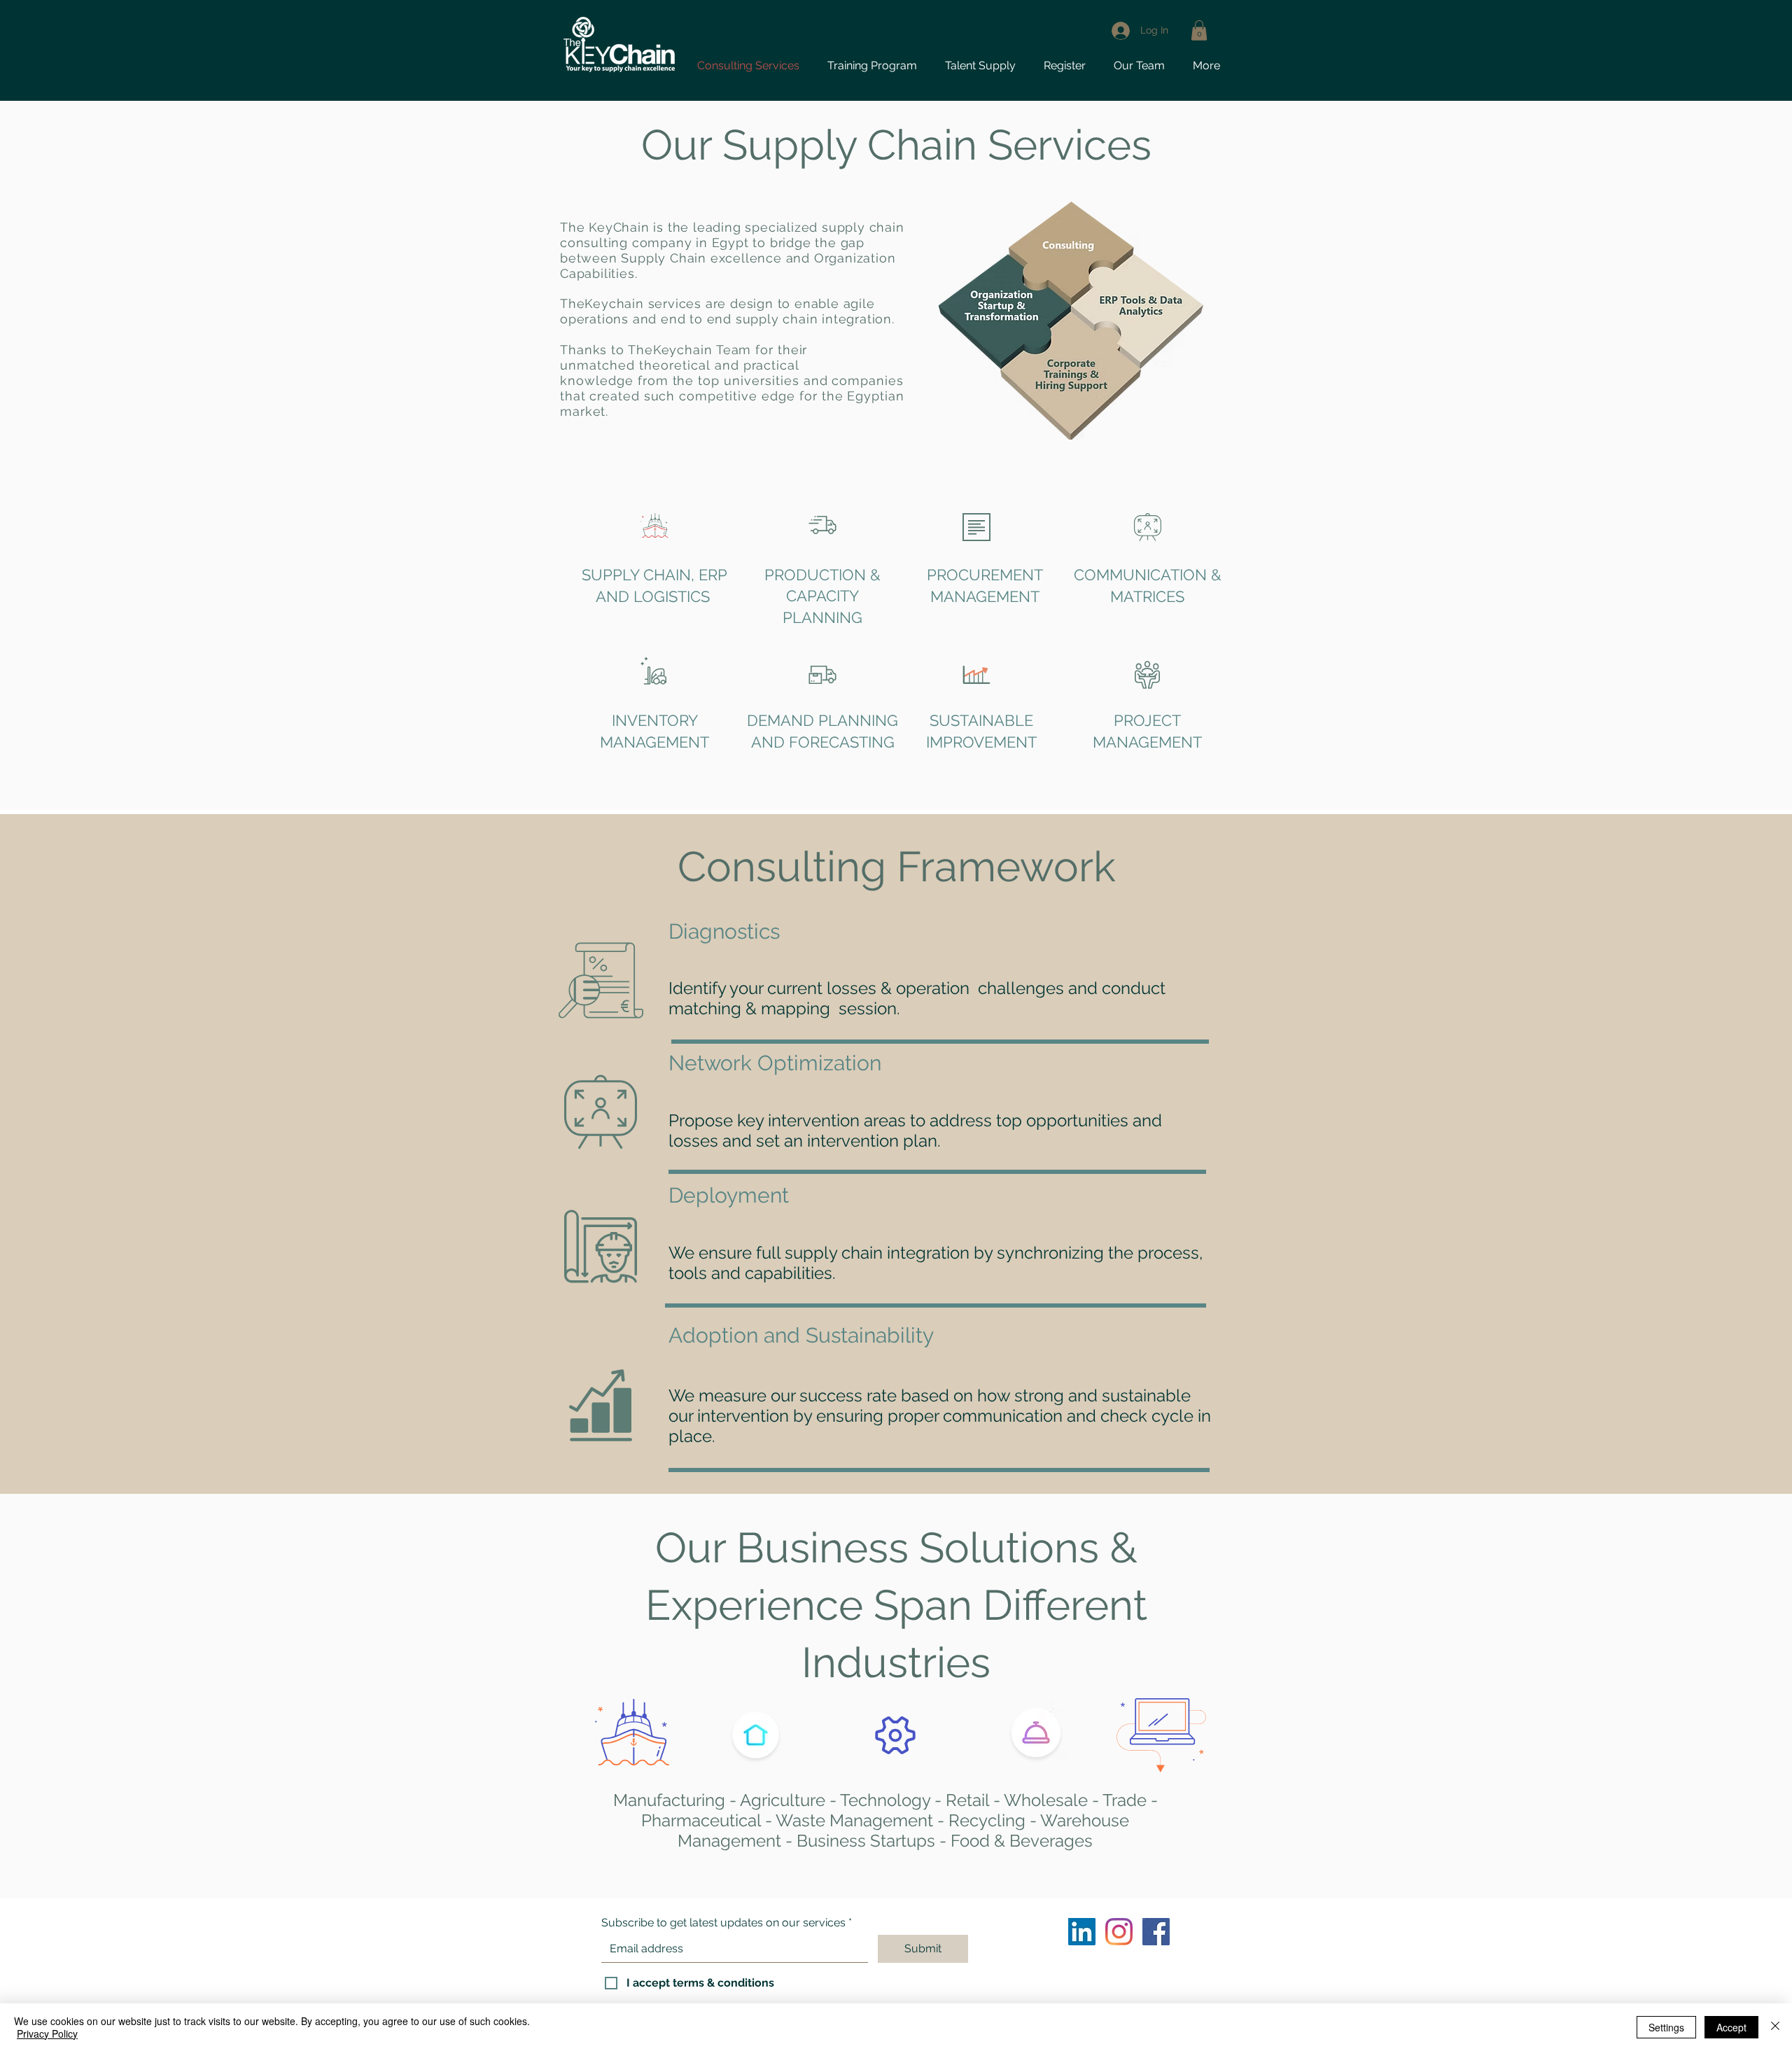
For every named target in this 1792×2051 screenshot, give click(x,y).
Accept (1731, 2027)
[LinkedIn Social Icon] (1082, 1932)
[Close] (1775, 2027)
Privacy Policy (47, 2033)
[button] (1065, 65)
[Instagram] (1119, 1932)
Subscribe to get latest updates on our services (723, 1923)
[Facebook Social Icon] (1156, 1932)
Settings (1666, 2027)
